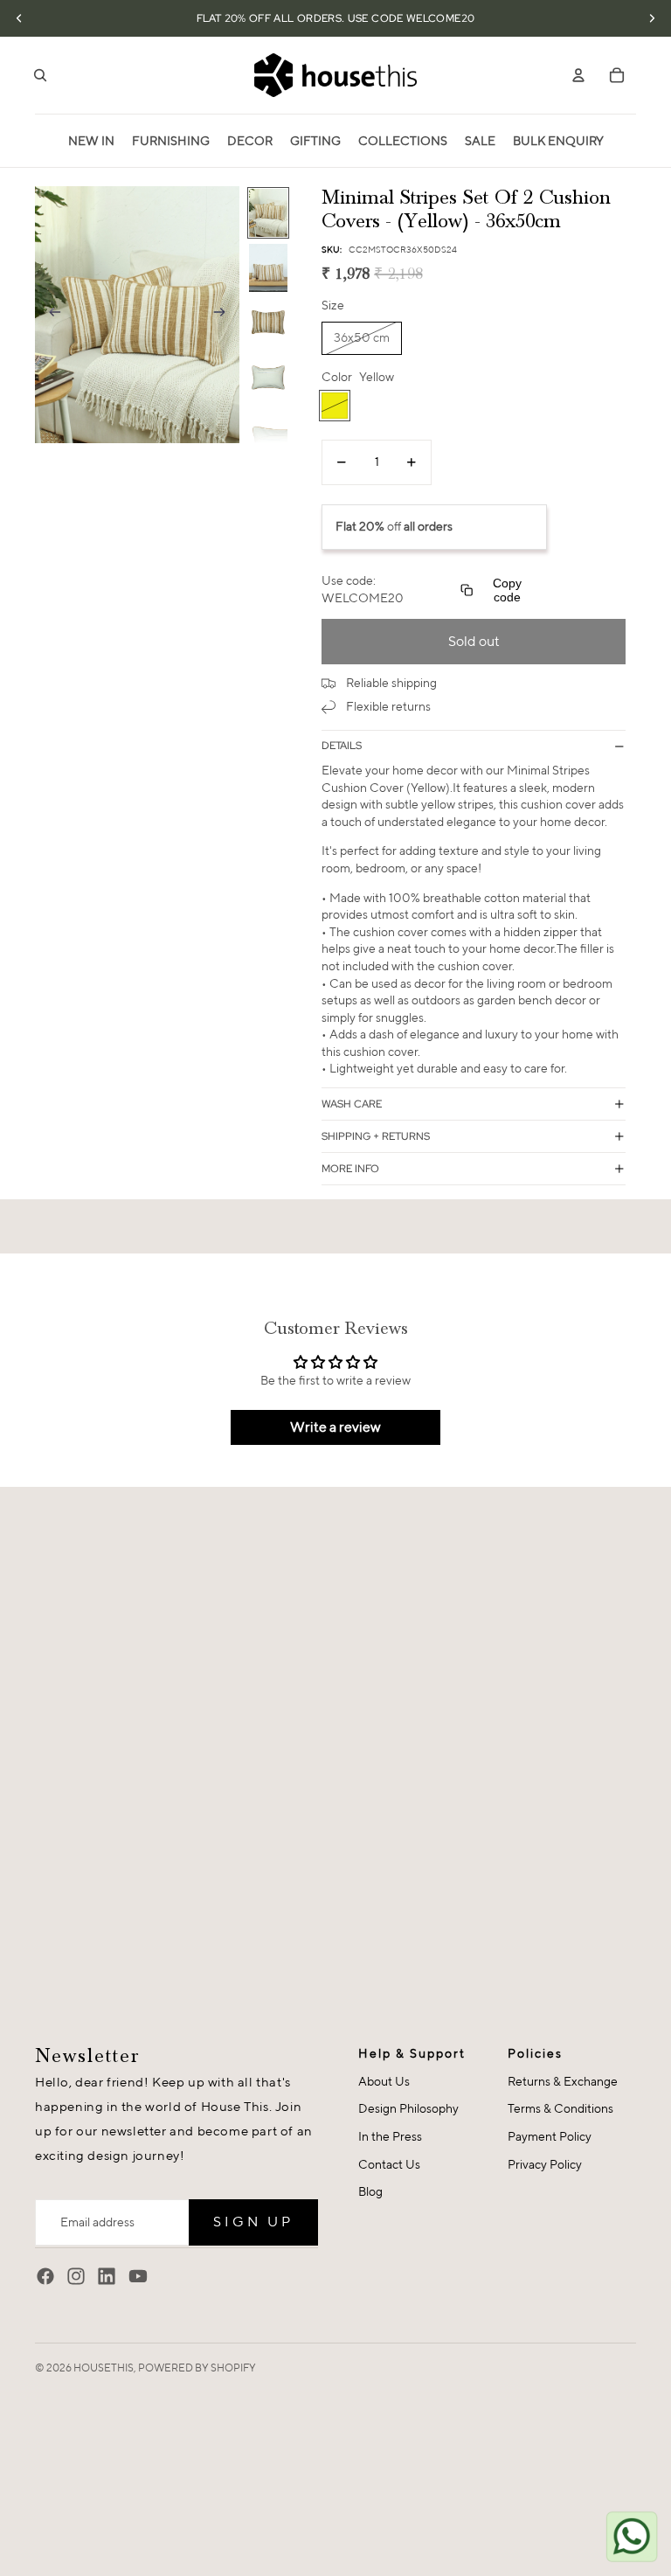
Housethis (104, 2368)
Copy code (507, 590)
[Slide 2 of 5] (268, 268)
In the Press (390, 2136)
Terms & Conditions (560, 2108)
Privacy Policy (545, 2164)
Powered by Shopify (197, 2368)
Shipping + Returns (376, 1136)
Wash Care (352, 1104)
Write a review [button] (335, 1427)
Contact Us (389, 2164)
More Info (350, 1169)
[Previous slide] (49, 315)
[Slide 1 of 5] (268, 213)
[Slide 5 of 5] (268, 433)
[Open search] (40, 75)
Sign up (253, 2222)
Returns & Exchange (563, 2081)
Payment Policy (550, 2136)
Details (342, 746)
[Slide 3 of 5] (268, 323)
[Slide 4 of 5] (268, 378)
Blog (370, 2191)
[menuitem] (91, 141)
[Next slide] (225, 315)
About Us (384, 2081)
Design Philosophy (408, 2108)
